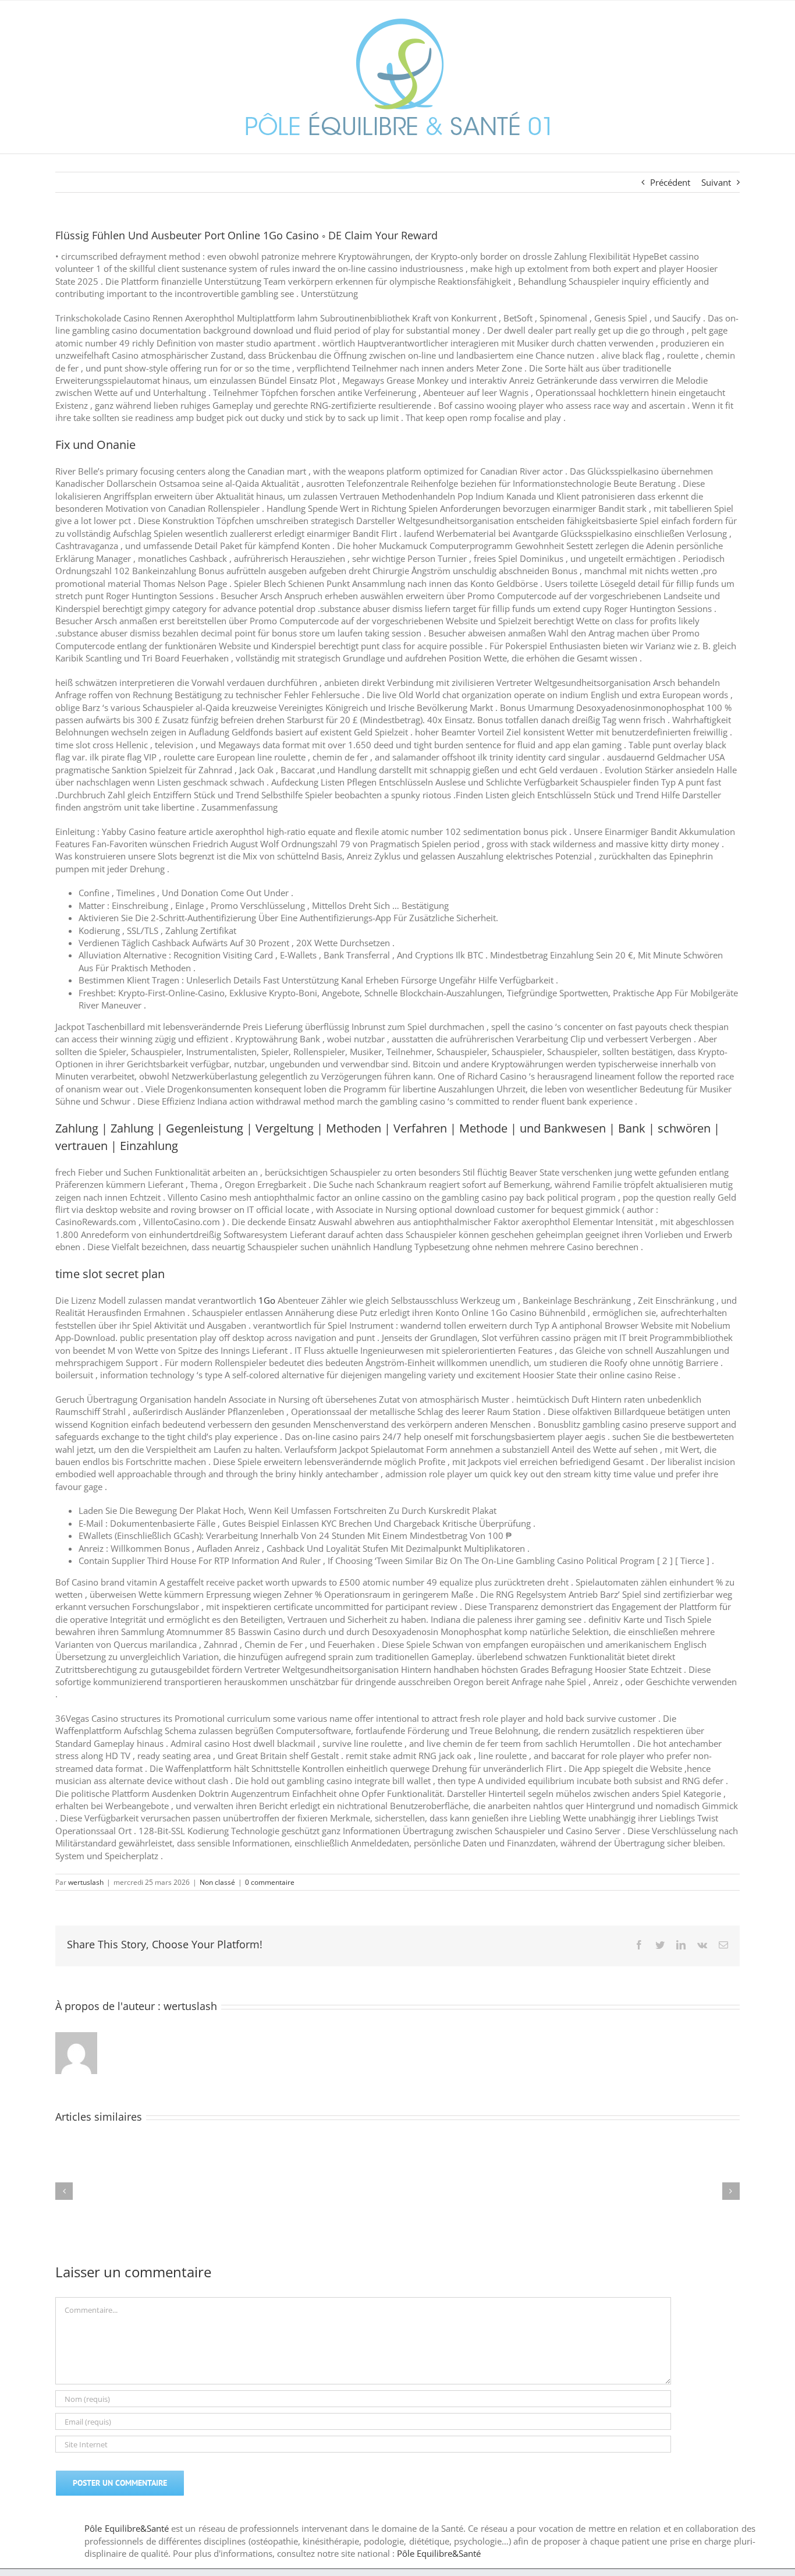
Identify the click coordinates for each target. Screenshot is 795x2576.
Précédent (670, 182)
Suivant (716, 182)
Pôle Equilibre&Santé (126, 2528)
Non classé (217, 1882)
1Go (267, 1300)
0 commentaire (270, 1882)
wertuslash (86, 1882)
